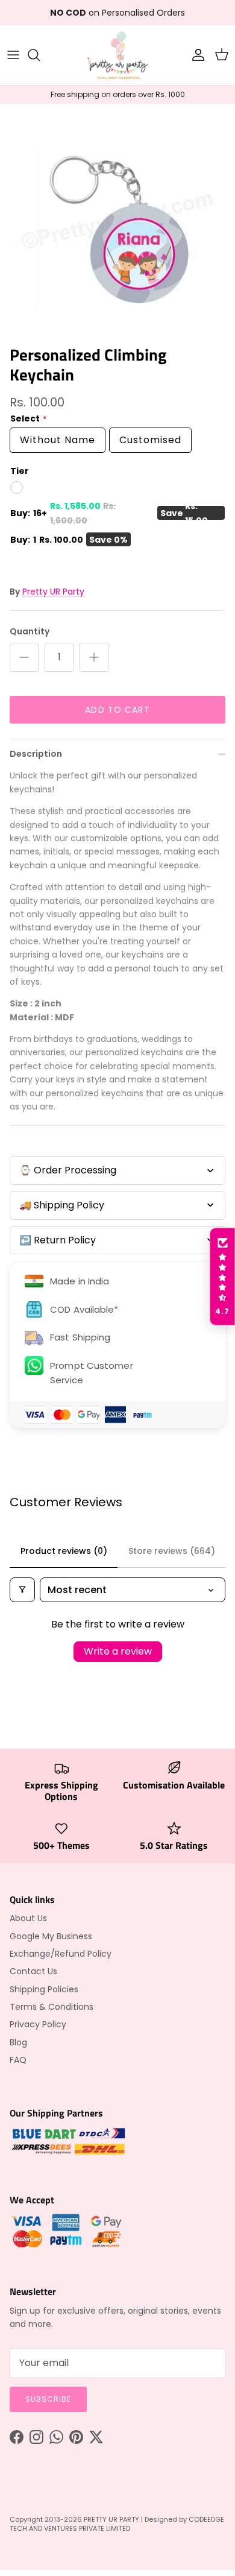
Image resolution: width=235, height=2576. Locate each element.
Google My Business (51, 1936)
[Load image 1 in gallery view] (117, 221)
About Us (28, 1918)
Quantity (30, 632)
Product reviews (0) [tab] (64, 1551)
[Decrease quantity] (24, 657)
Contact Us (33, 1971)
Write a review (118, 1651)
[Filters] (22, 1590)
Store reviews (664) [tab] (172, 1551)
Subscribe (48, 2399)
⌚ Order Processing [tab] (68, 1170)
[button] (222, 1277)
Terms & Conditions (52, 2007)
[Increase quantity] (94, 657)
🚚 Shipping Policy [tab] (62, 1205)
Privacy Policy (38, 2024)
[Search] (40, 55)
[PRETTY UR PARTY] (117, 55)
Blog (18, 2042)
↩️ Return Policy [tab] (58, 1240)
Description (36, 754)
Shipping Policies (44, 1989)
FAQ (18, 2060)
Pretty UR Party (53, 592)
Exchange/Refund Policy (61, 1954)
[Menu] (13, 55)
